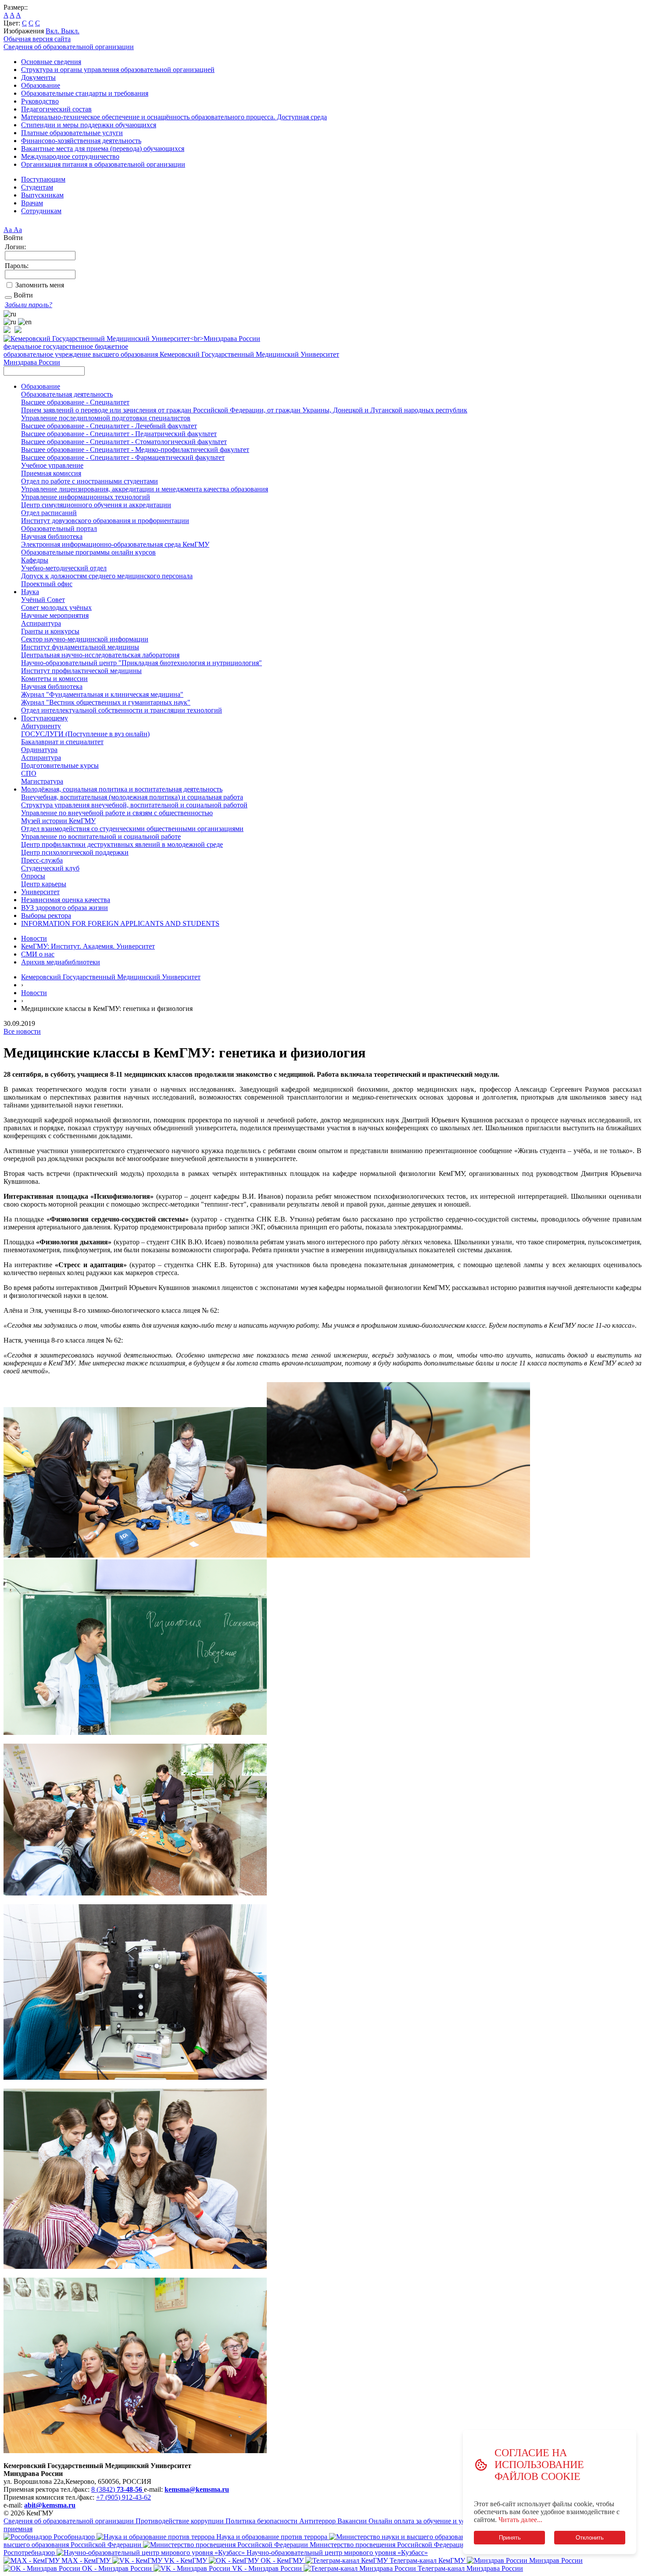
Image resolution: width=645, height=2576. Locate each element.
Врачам (32, 203)
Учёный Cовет (43, 600)
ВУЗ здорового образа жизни (64, 908)
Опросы (33, 876)
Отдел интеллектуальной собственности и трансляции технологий (122, 710)
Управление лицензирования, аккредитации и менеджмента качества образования (145, 489)
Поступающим (43, 179)
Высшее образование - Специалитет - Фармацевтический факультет (123, 457)
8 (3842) (117, 2489)
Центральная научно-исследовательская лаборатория (100, 655)
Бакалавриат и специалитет (62, 742)
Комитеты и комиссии (54, 679)
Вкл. (53, 31)
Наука (30, 592)
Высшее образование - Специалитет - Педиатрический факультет (119, 434)
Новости (34, 938)
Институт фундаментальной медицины (80, 647)
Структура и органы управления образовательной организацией (118, 70)
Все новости (22, 1031)
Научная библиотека (52, 536)
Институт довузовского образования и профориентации (105, 521)
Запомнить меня (40, 285)
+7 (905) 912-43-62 (124, 2497)
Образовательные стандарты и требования (85, 93)
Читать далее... (520, 2520)
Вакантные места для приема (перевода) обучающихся (103, 149)
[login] (8, 297)
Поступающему (45, 718)
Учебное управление (52, 465)
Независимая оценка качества (66, 900)
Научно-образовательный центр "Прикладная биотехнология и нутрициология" (142, 663)
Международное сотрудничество (70, 156)
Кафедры (35, 560)
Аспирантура (41, 623)
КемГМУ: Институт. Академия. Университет (88, 946)
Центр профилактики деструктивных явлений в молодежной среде (122, 844)
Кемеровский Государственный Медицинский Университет (111, 977)
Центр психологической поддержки (75, 852)
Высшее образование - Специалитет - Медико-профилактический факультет (135, 450)
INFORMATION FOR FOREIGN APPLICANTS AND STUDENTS (120, 923)
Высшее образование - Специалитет (75, 402)
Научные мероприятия (55, 615)
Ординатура (39, 750)
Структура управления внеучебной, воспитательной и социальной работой (134, 805)
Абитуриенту (41, 726)
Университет (40, 892)
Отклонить (590, 2538)
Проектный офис (47, 584)
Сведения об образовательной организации (69, 47)
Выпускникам (42, 195)
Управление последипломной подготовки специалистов (106, 418)
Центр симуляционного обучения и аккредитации (96, 505)
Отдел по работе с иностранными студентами (90, 481)
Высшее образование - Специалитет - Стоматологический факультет (124, 442)
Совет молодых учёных (56, 607)
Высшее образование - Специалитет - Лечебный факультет (109, 426)
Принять (509, 2538)
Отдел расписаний (49, 513)
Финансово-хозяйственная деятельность (81, 141)
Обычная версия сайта (37, 39)
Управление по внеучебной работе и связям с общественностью (117, 813)
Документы (38, 77)
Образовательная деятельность (67, 394)
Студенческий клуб (50, 868)
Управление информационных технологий (86, 497)
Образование (41, 85)
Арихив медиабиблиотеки (61, 962)
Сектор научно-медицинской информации (85, 639)
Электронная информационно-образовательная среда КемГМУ (115, 544)
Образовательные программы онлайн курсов (88, 552)
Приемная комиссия (51, 473)
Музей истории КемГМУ (58, 821)
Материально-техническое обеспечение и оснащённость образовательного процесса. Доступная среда (174, 117)
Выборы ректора (46, 915)
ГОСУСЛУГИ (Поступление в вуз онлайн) (85, 734)
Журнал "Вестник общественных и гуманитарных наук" (106, 702)
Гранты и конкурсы (50, 631)
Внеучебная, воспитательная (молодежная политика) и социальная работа (132, 797)
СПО (29, 773)
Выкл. (70, 31)
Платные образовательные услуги (72, 133)
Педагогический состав (56, 109)
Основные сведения (51, 62)
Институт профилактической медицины (81, 671)
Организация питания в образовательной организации (103, 164)
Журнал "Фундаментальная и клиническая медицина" (102, 694)
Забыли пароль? (29, 305)
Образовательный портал (59, 528)
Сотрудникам (41, 211)
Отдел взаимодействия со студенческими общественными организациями (132, 829)
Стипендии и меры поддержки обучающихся (89, 125)
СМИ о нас (38, 954)
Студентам (37, 187)
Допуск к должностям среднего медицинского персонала (107, 576)
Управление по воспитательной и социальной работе (101, 837)
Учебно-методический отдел (64, 568)
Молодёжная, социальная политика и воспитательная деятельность (122, 789)
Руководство (40, 101)
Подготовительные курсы (60, 765)
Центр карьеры (44, 884)
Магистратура (42, 781)
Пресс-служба (42, 860)
